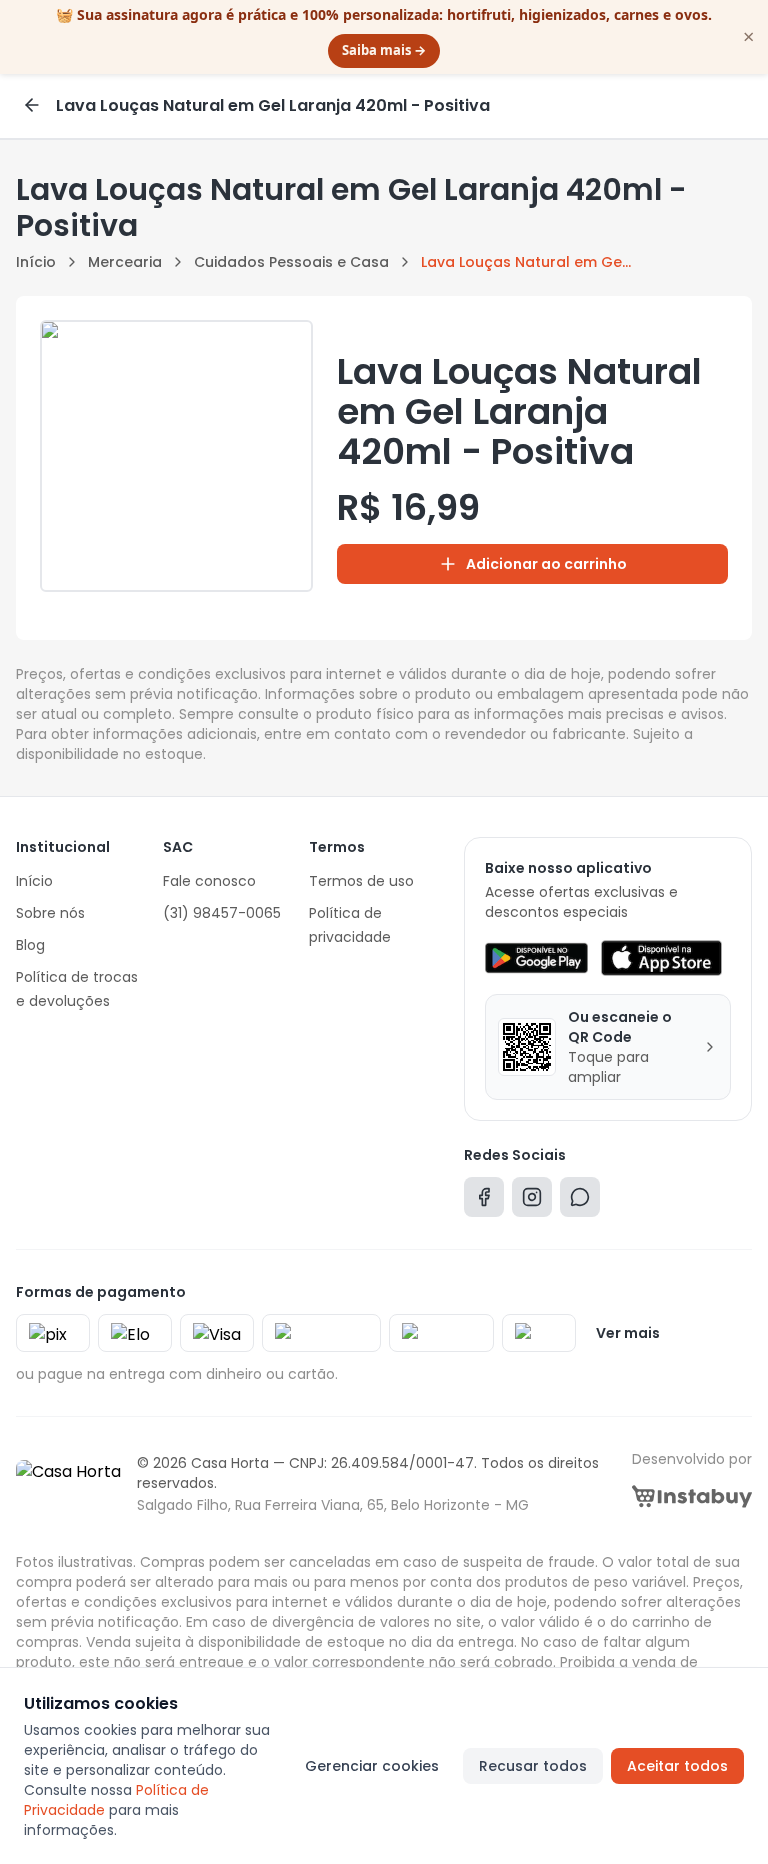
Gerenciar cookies (372, 1766)
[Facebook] (484, 1201)
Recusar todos (533, 1766)
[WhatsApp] (580, 1201)
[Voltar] (32, 105)
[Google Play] (536, 958)
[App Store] (661, 958)
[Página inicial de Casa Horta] (68, 1484)
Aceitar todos (677, 1766)
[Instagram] (532, 1201)
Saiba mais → (384, 50)
